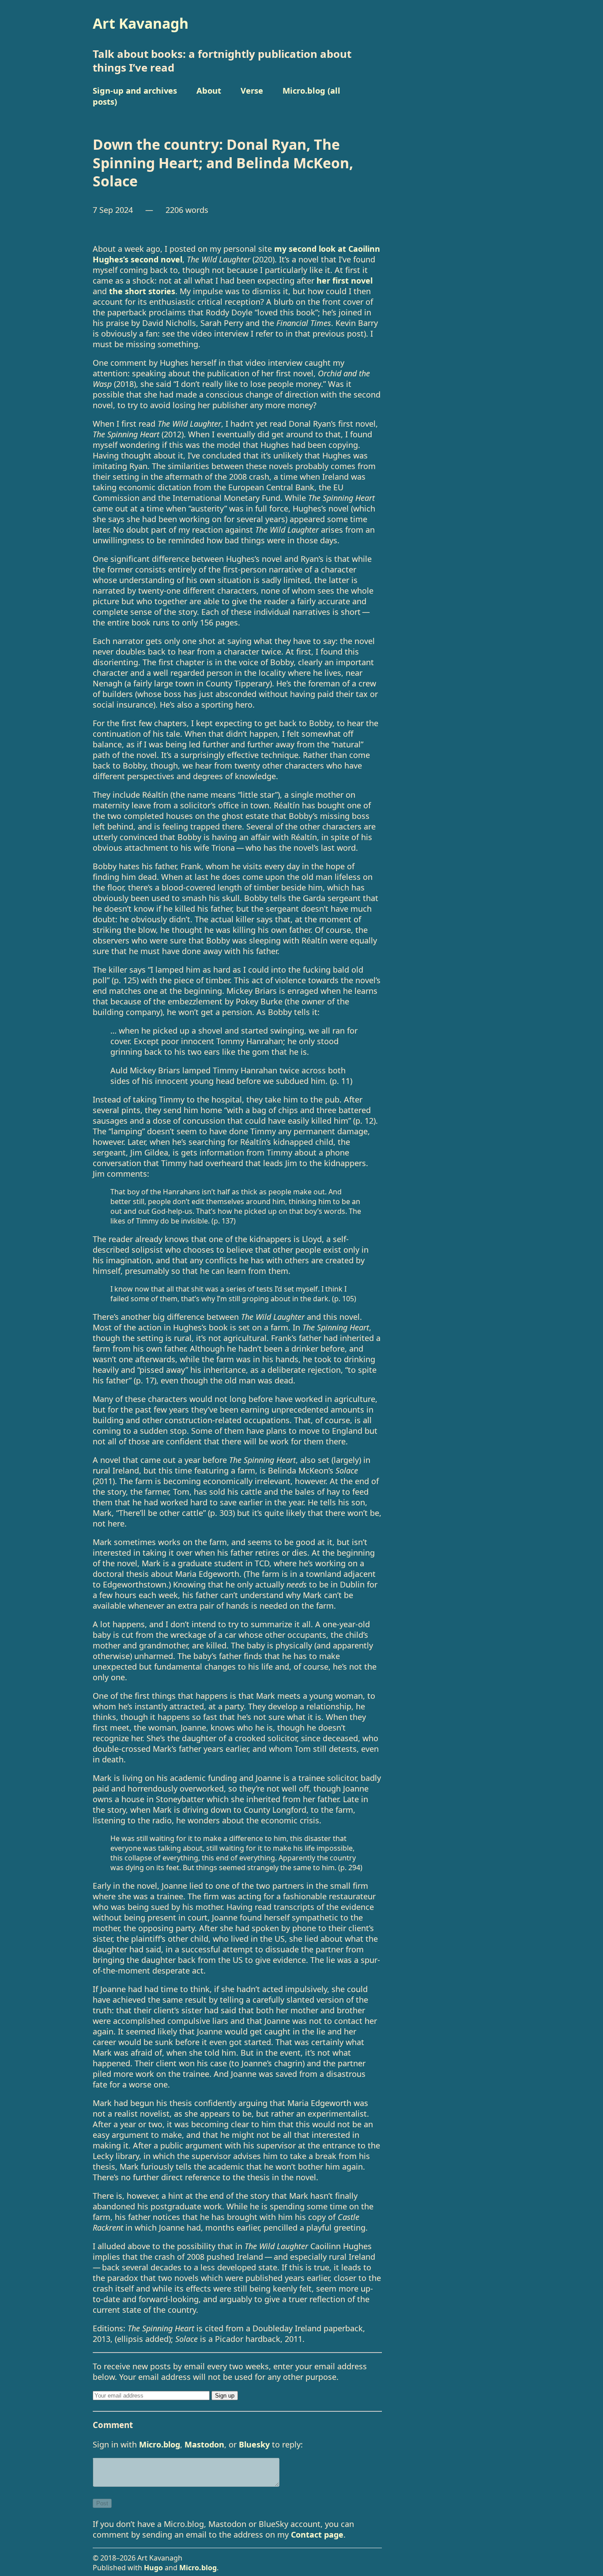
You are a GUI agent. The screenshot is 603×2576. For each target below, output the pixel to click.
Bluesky (254, 2444)
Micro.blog (160, 2444)
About (209, 90)
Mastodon (204, 2444)
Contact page (317, 2534)
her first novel (345, 280)
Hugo (153, 2568)
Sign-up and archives (135, 90)
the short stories (142, 291)
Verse (252, 90)
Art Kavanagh (141, 23)
